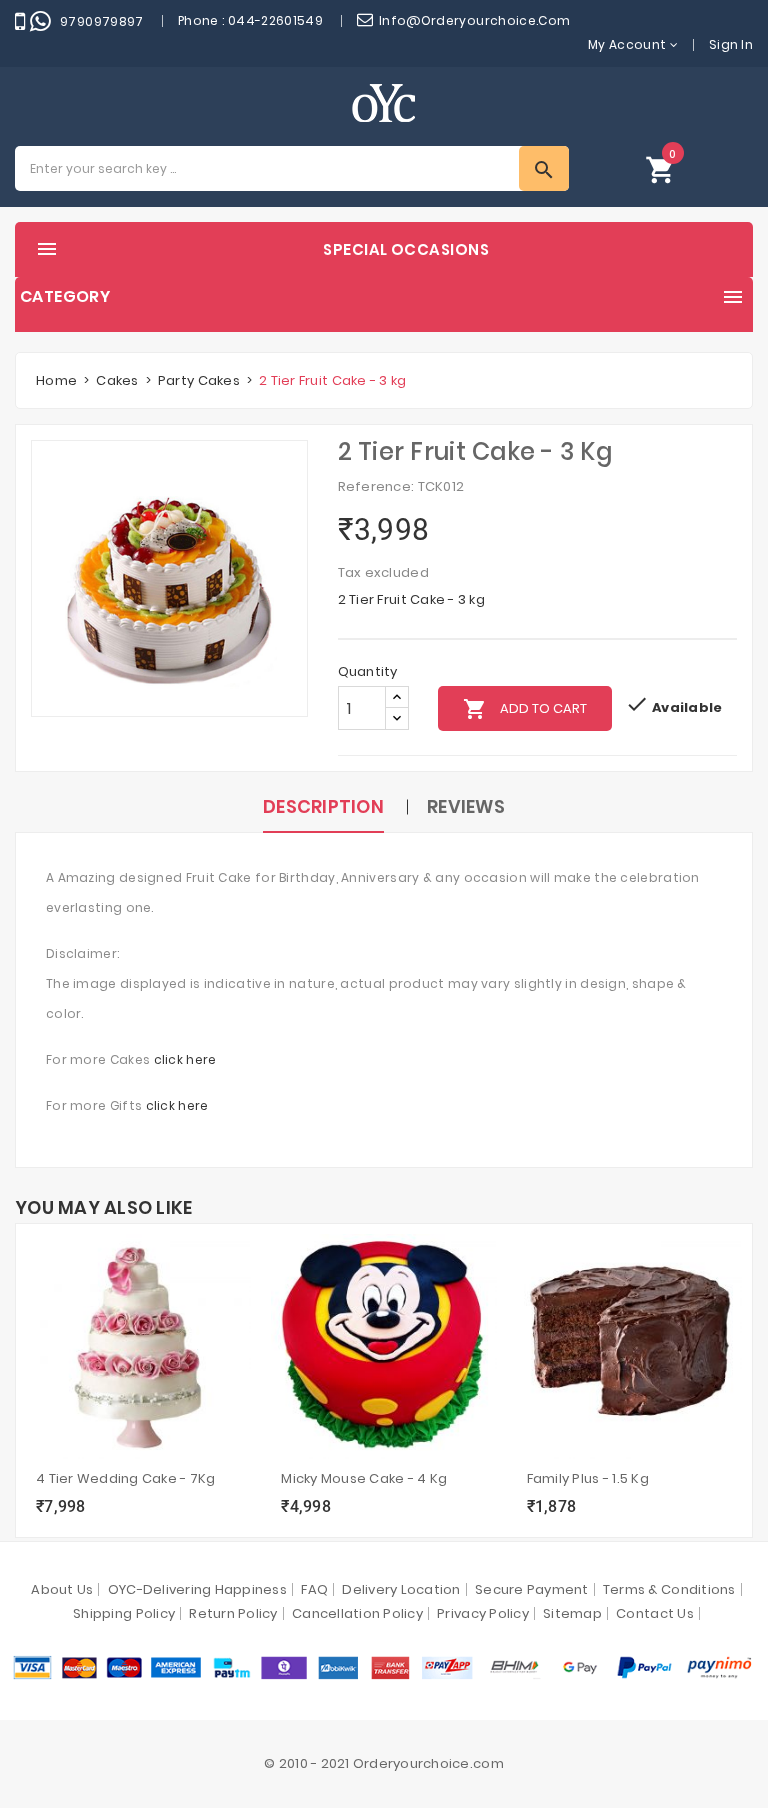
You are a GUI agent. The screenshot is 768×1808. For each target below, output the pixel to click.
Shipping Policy (124, 1613)
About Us (62, 1589)
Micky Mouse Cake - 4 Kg (364, 1478)
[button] (661, 168)
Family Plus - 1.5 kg (588, 1478)
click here (185, 1059)
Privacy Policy (483, 1613)
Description (323, 806)
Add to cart (525, 709)
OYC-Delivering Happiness (197, 1589)
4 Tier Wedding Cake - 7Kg (126, 1478)
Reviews (466, 806)
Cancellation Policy (357, 1613)
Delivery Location (401, 1589)
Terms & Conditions (669, 1589)
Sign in (731, 44)
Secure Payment (532, 1589)
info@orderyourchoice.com (475, 20)
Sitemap (572, 1613)
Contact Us (655, 1613)
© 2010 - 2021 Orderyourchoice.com (384, 1763)
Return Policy (233, 1613)
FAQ (314, 1589)
